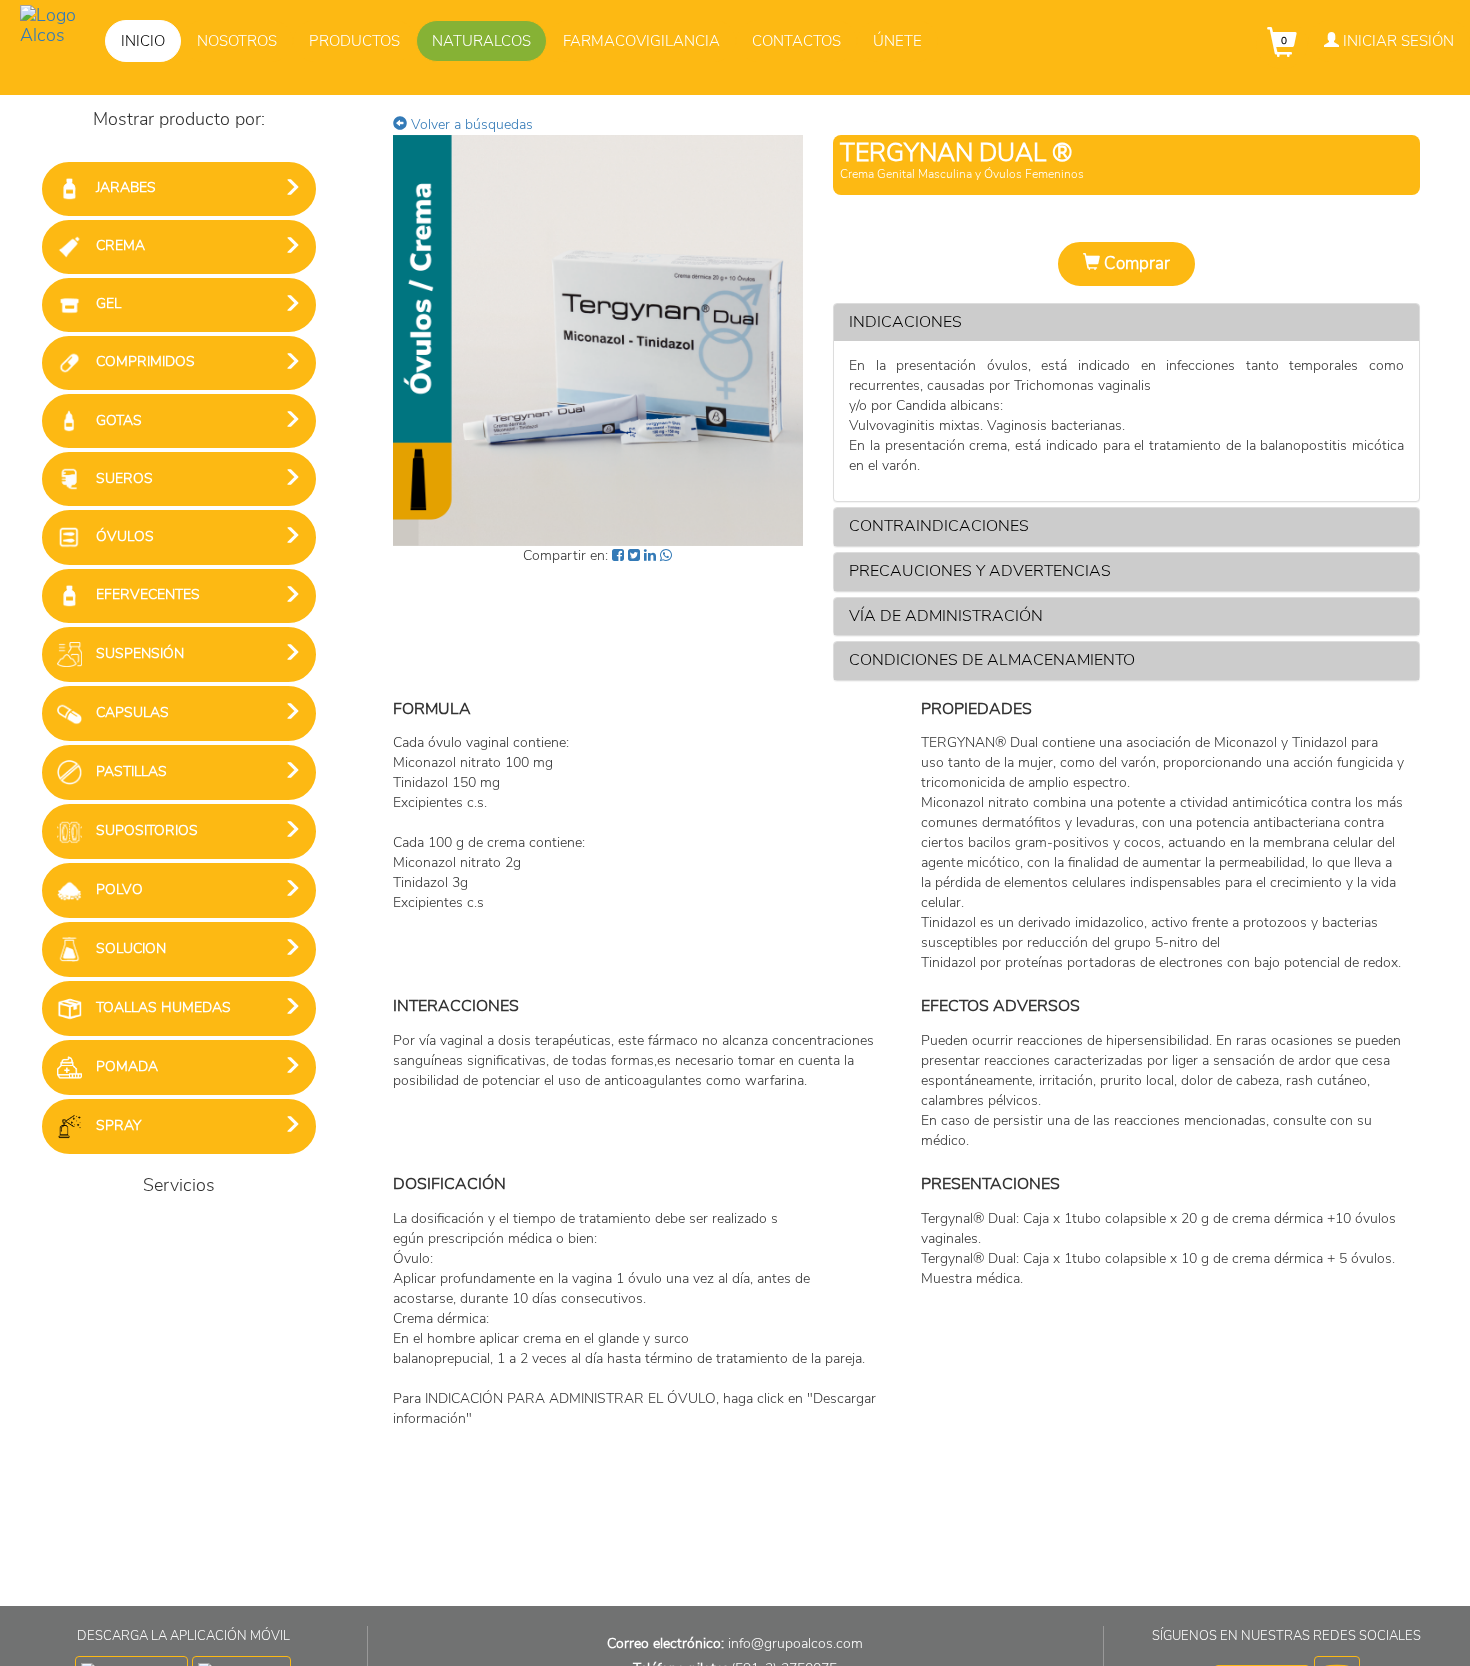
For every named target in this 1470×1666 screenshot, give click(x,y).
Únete (897, 41)
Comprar (1135, 263)
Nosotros (237, 41)
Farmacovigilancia (641, 41)
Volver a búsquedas (470, 124)
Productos (354, 41)
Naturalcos (481, 41)
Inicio (143, 41)
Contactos (796, 41)
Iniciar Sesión (1396, 41)
